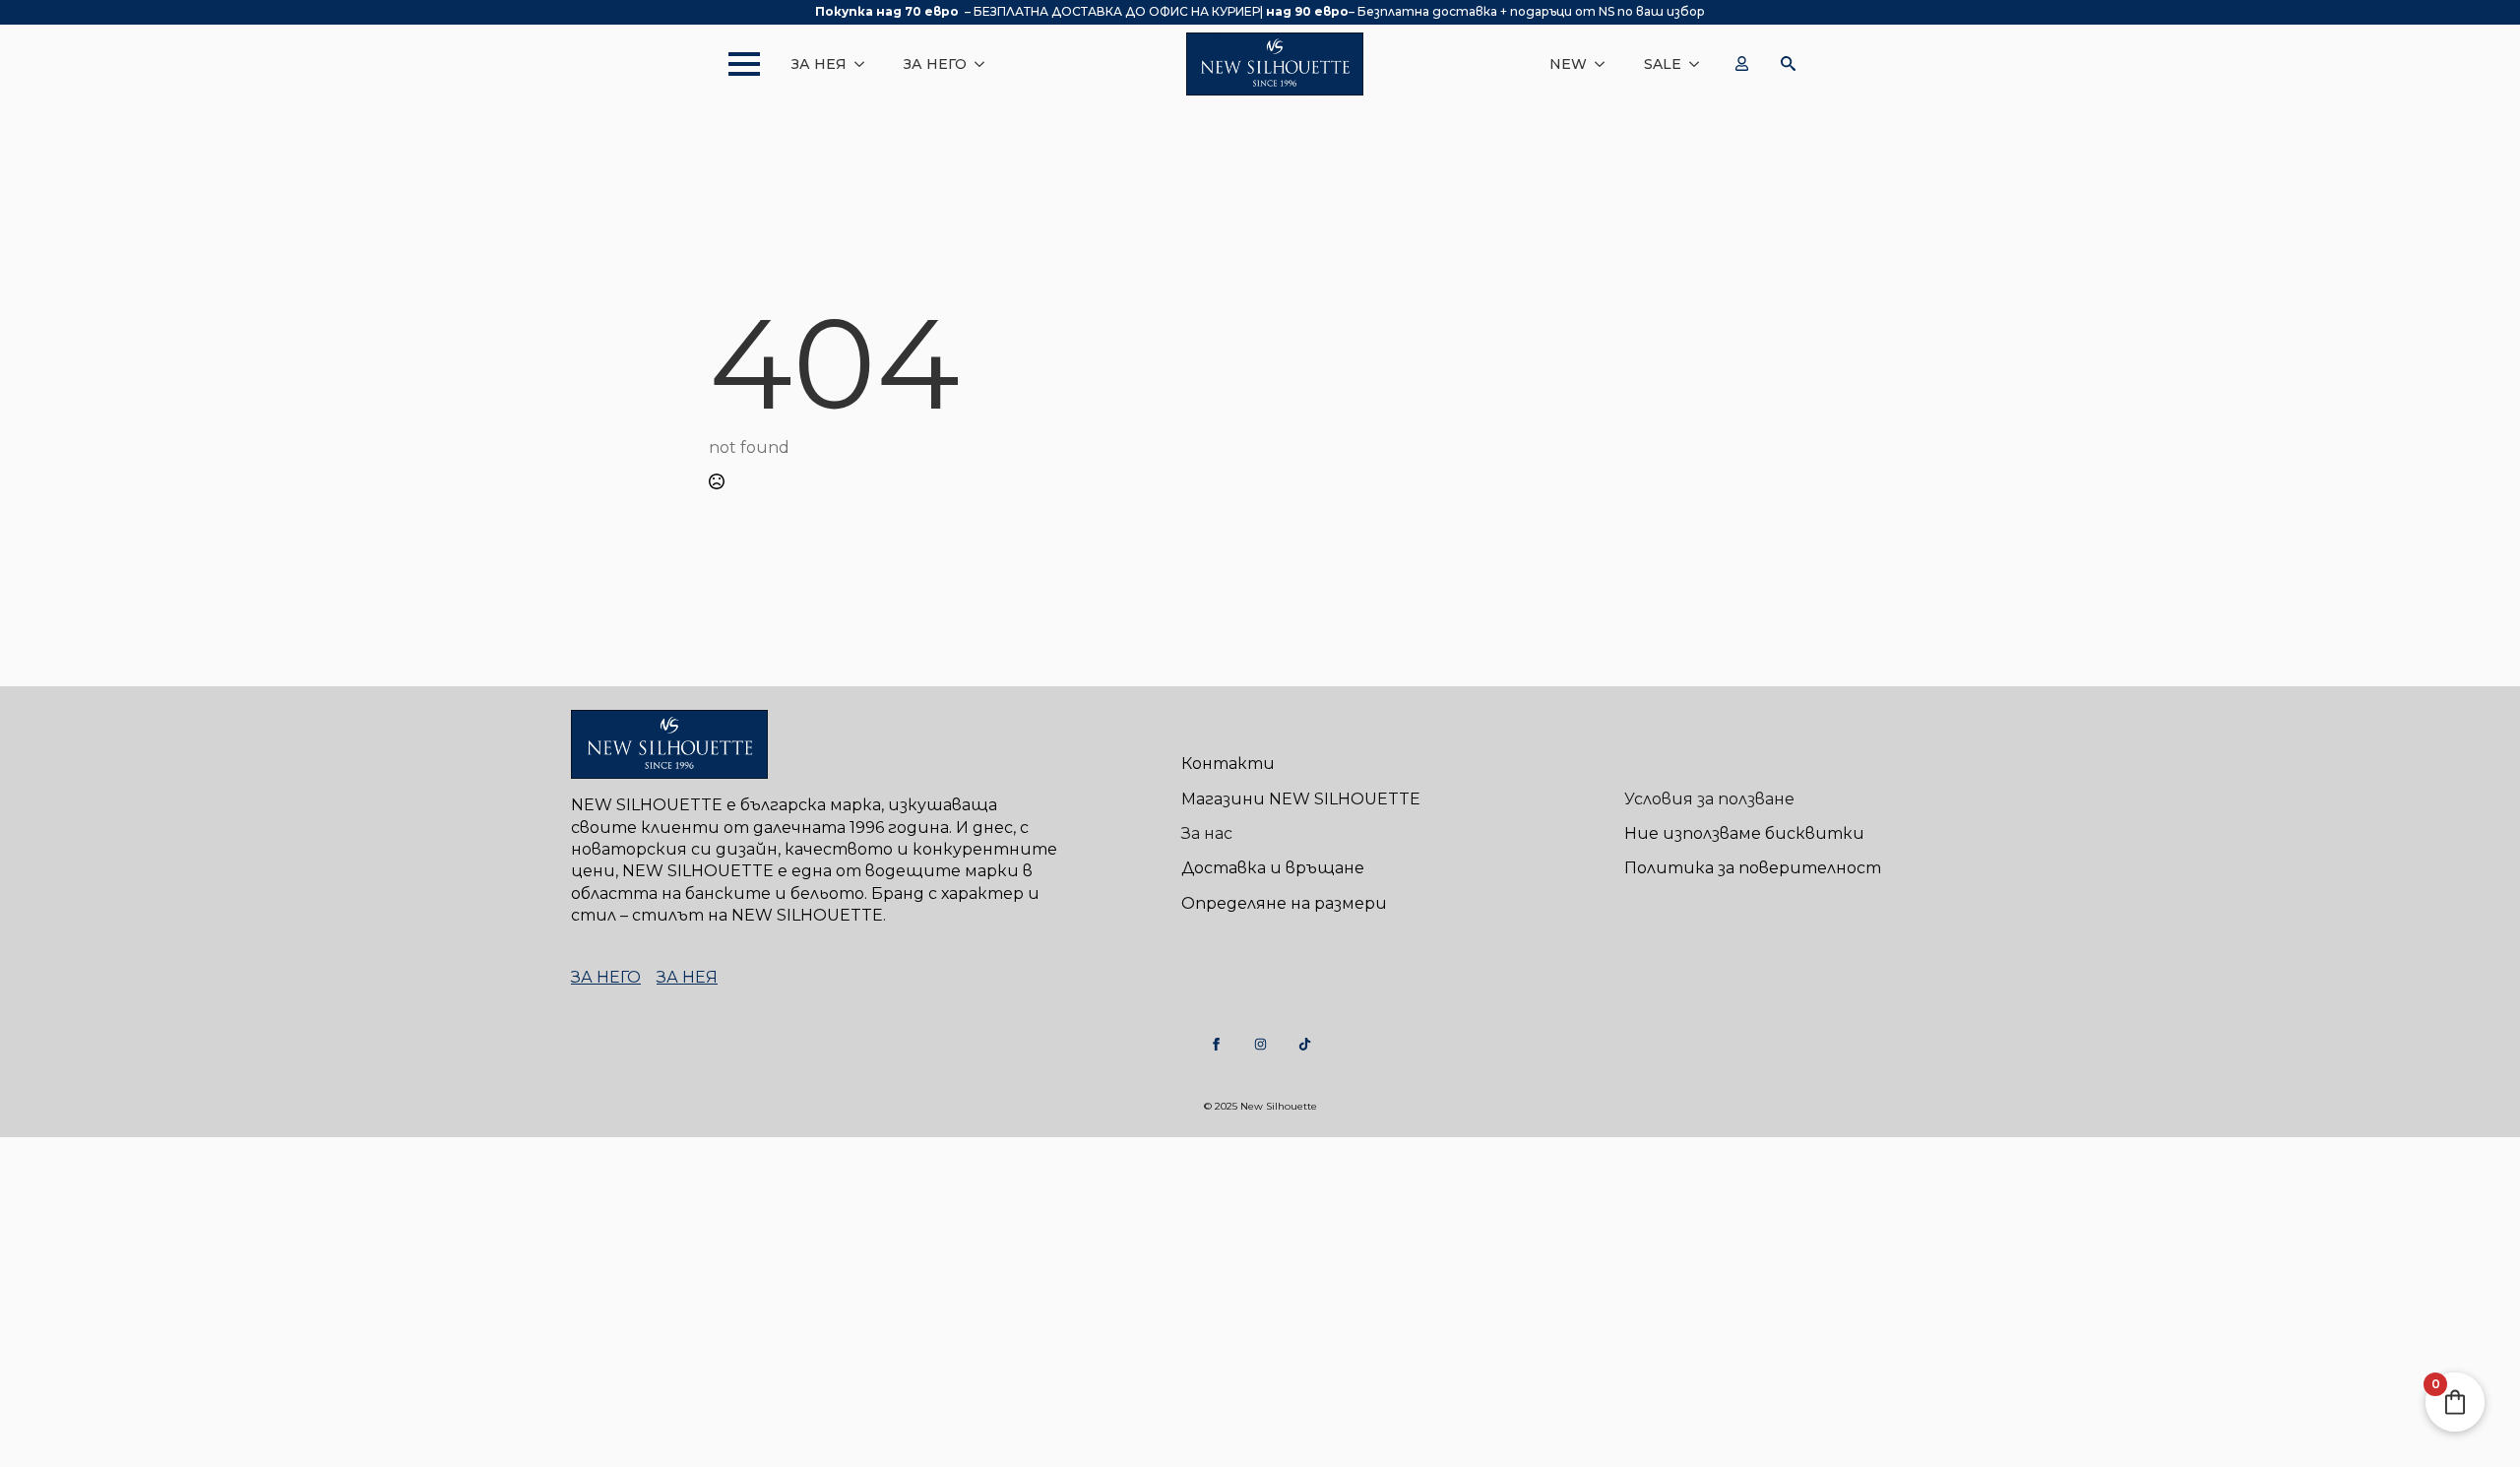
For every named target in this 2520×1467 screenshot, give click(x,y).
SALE (1663, 64)
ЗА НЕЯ (819, 64)
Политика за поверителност (1753, 868)
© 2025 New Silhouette (1260, 1106)
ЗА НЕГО (935, 64)
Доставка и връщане (1273, 868)
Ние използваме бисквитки (1744, 833)
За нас (1207, 833)
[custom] (1216, 1044)
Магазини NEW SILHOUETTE (1301, 799)
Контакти (1228, 764)
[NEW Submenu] (1606, 64)
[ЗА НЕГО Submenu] (985, 64)
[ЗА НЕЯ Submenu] (865, 64)
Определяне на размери (1284, 903)
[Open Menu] (734, 64)
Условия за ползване (1709, 799)
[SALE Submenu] (1700, 64)
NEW (1568, 64)
